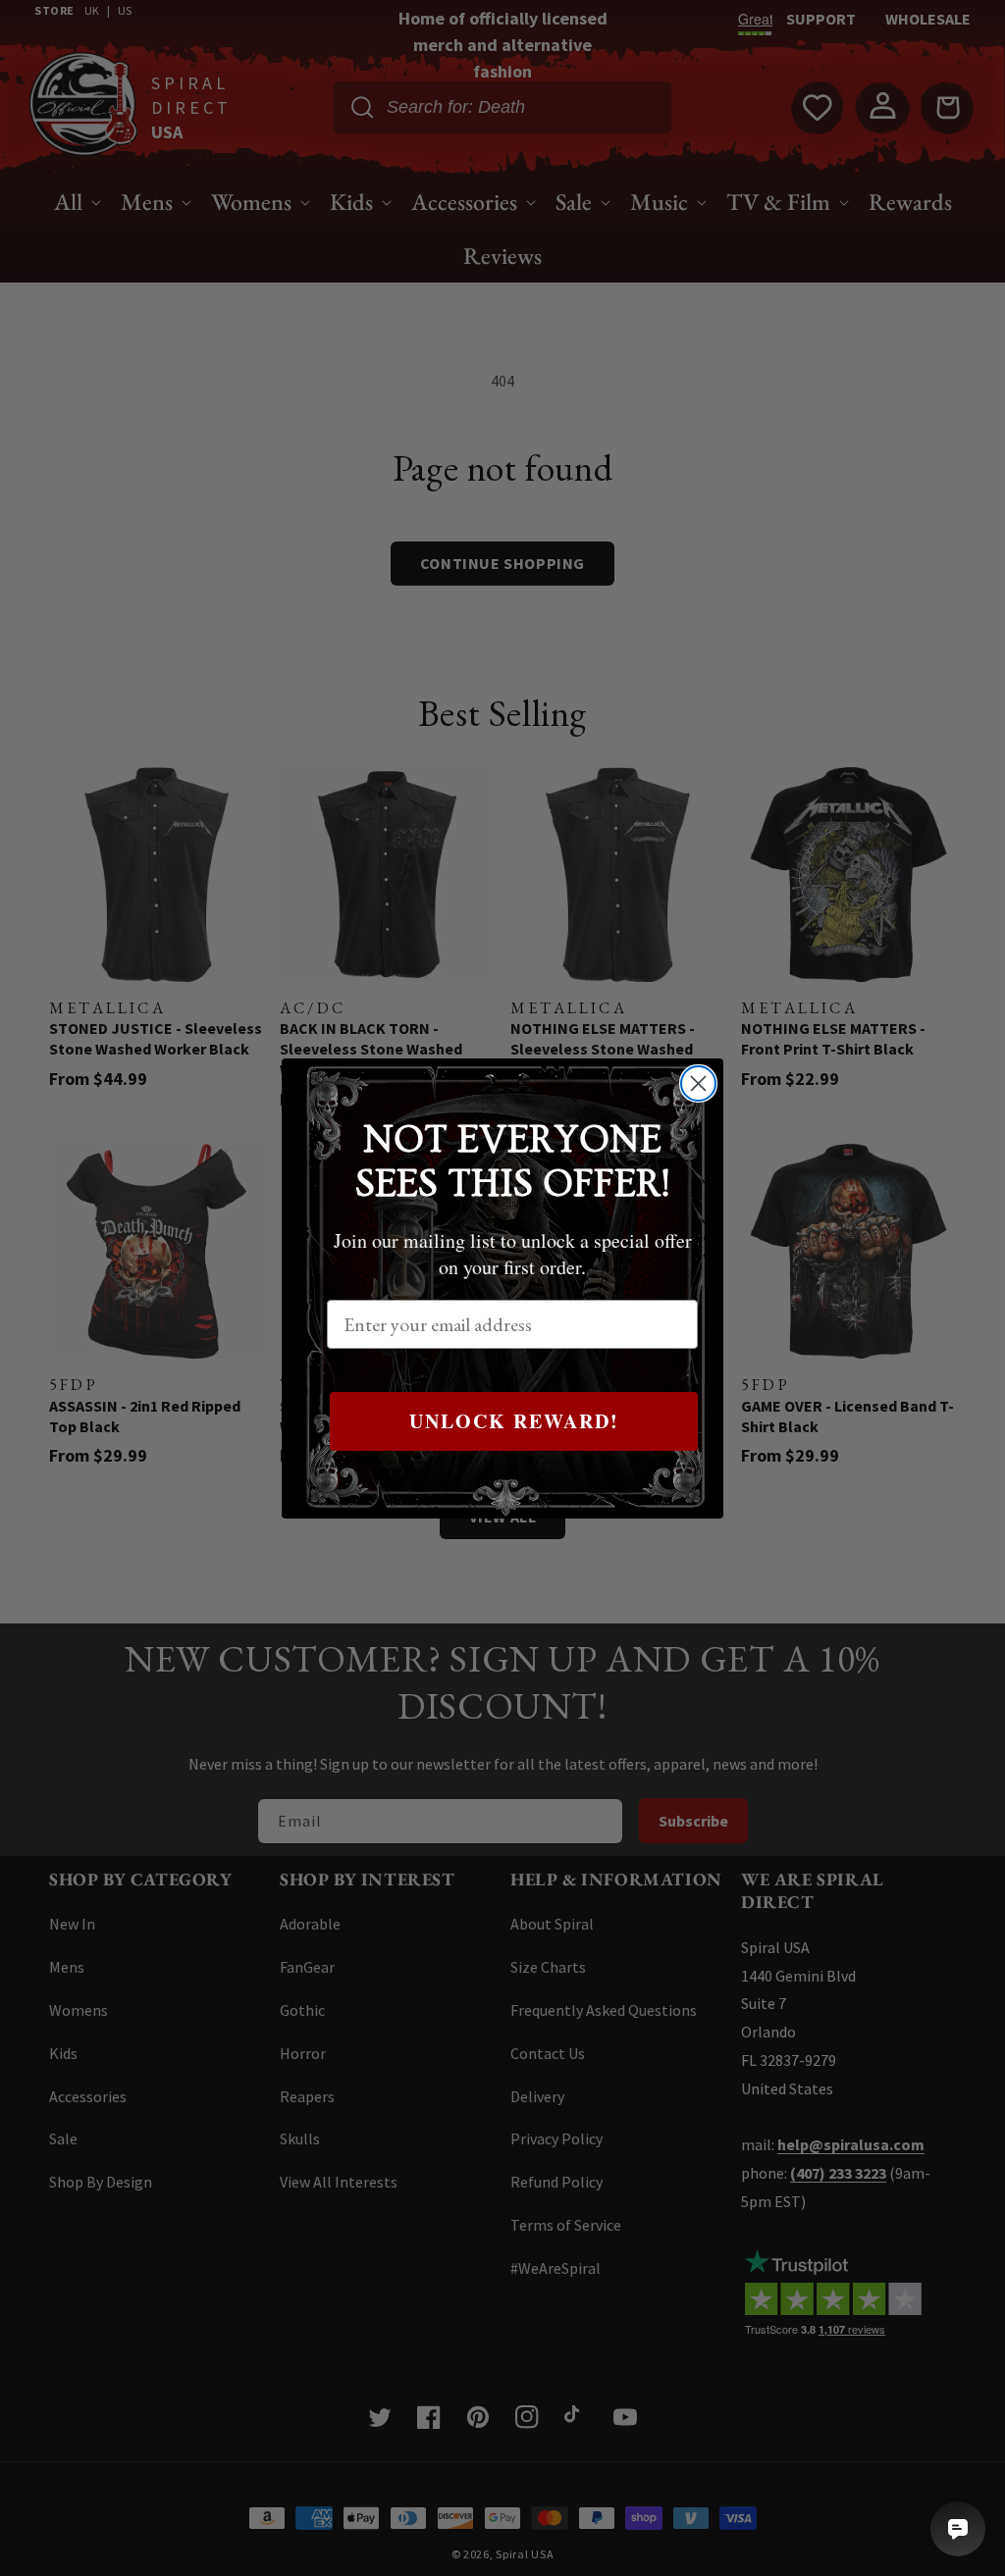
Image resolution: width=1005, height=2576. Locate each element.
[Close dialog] (698, 1083)
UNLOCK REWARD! (514, 1421)
